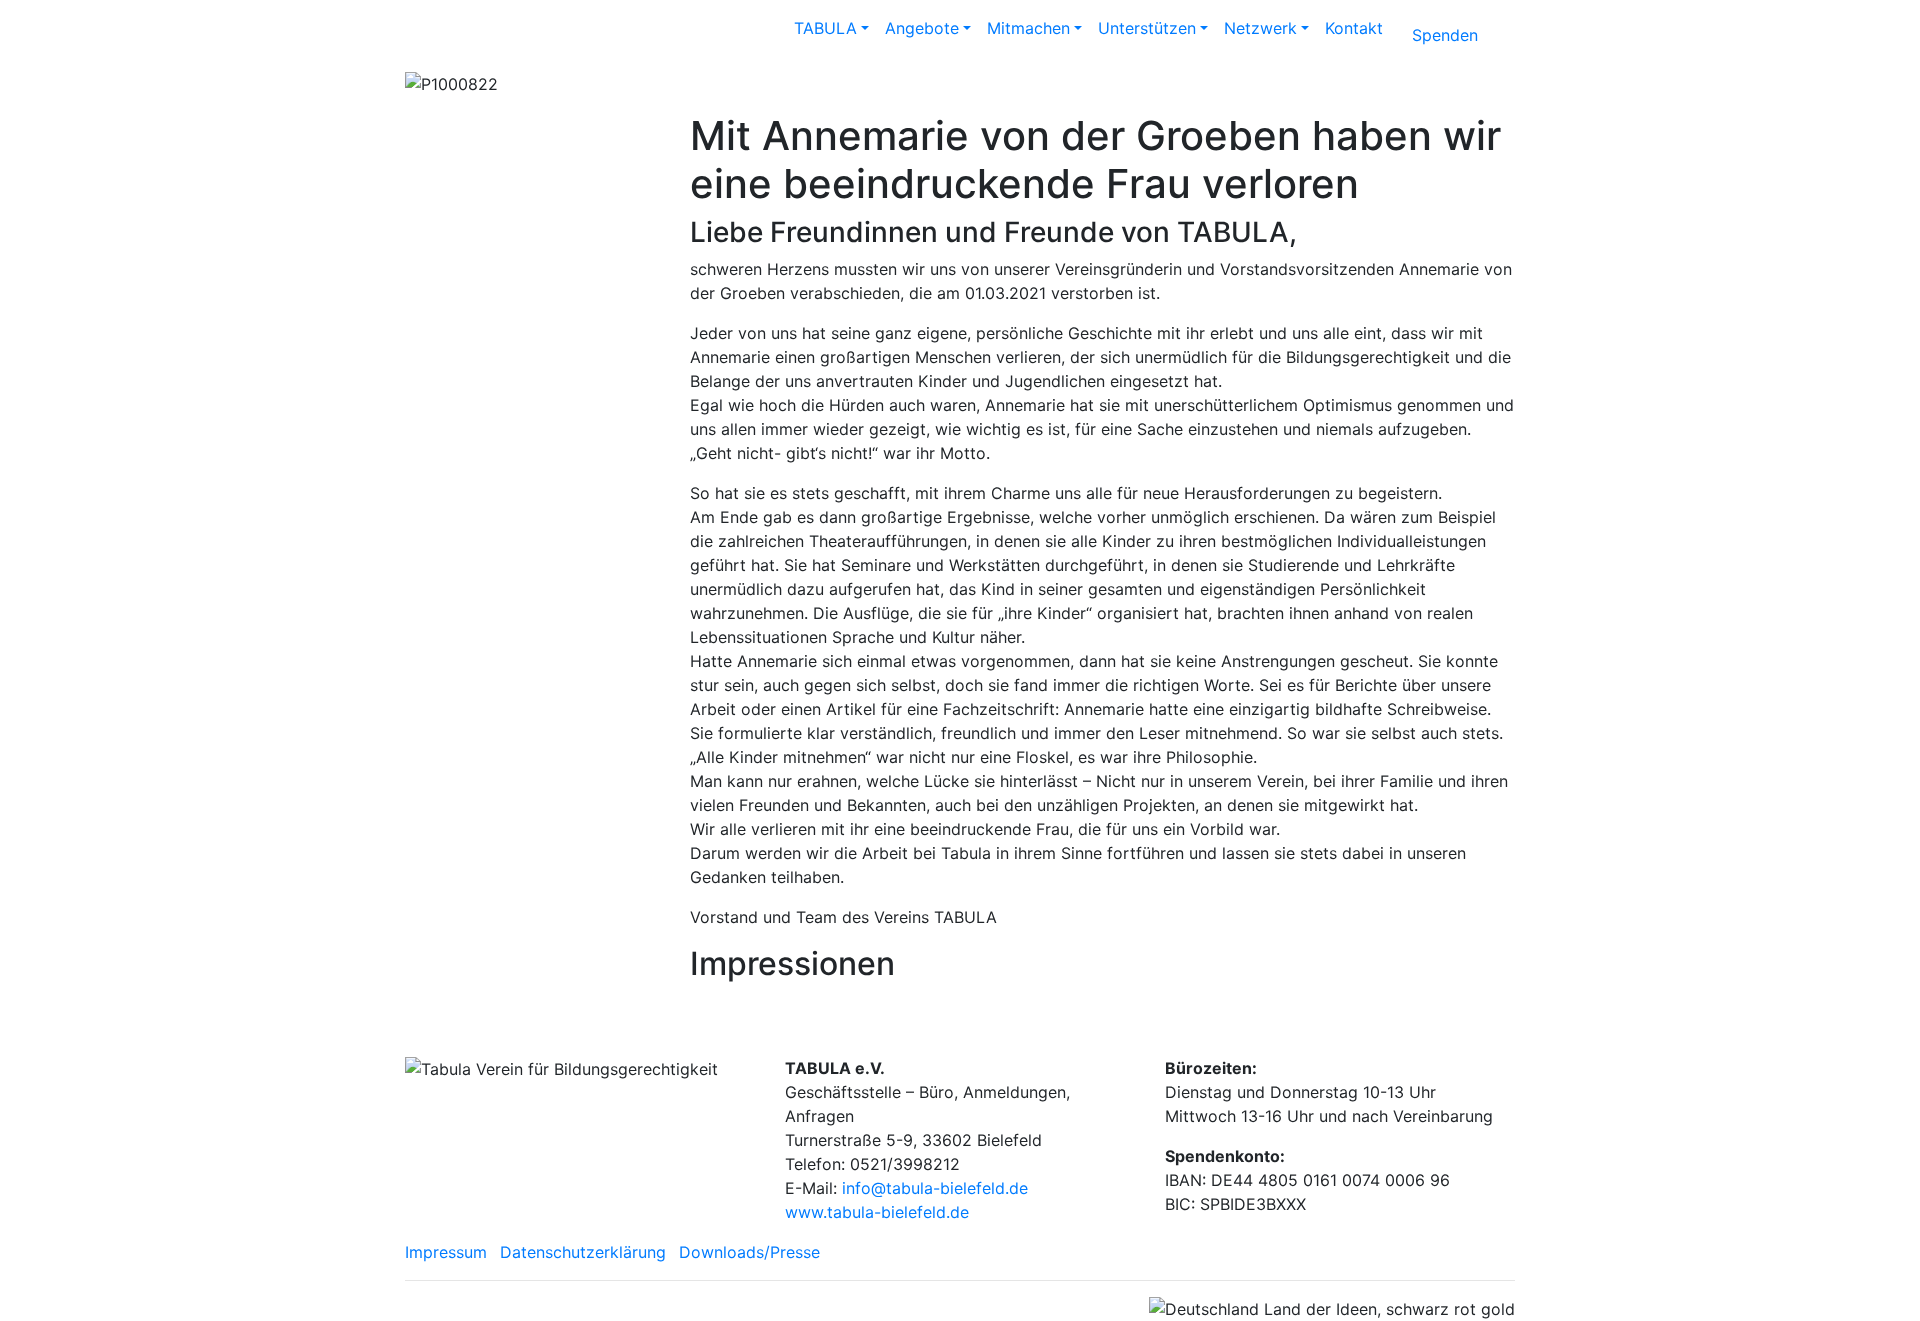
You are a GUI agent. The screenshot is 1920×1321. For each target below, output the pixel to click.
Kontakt (1354, 28)
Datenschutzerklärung (583, 1252)
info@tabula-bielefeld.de (935, 1188)
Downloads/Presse (749, 1252)
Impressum (446, 1252)
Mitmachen (1028, 28)
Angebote (922, 28)
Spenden (1445, 35)
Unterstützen (1147, 28)
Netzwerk (1260, 28)
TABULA (825, 28)
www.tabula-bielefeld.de (877, 1212)
